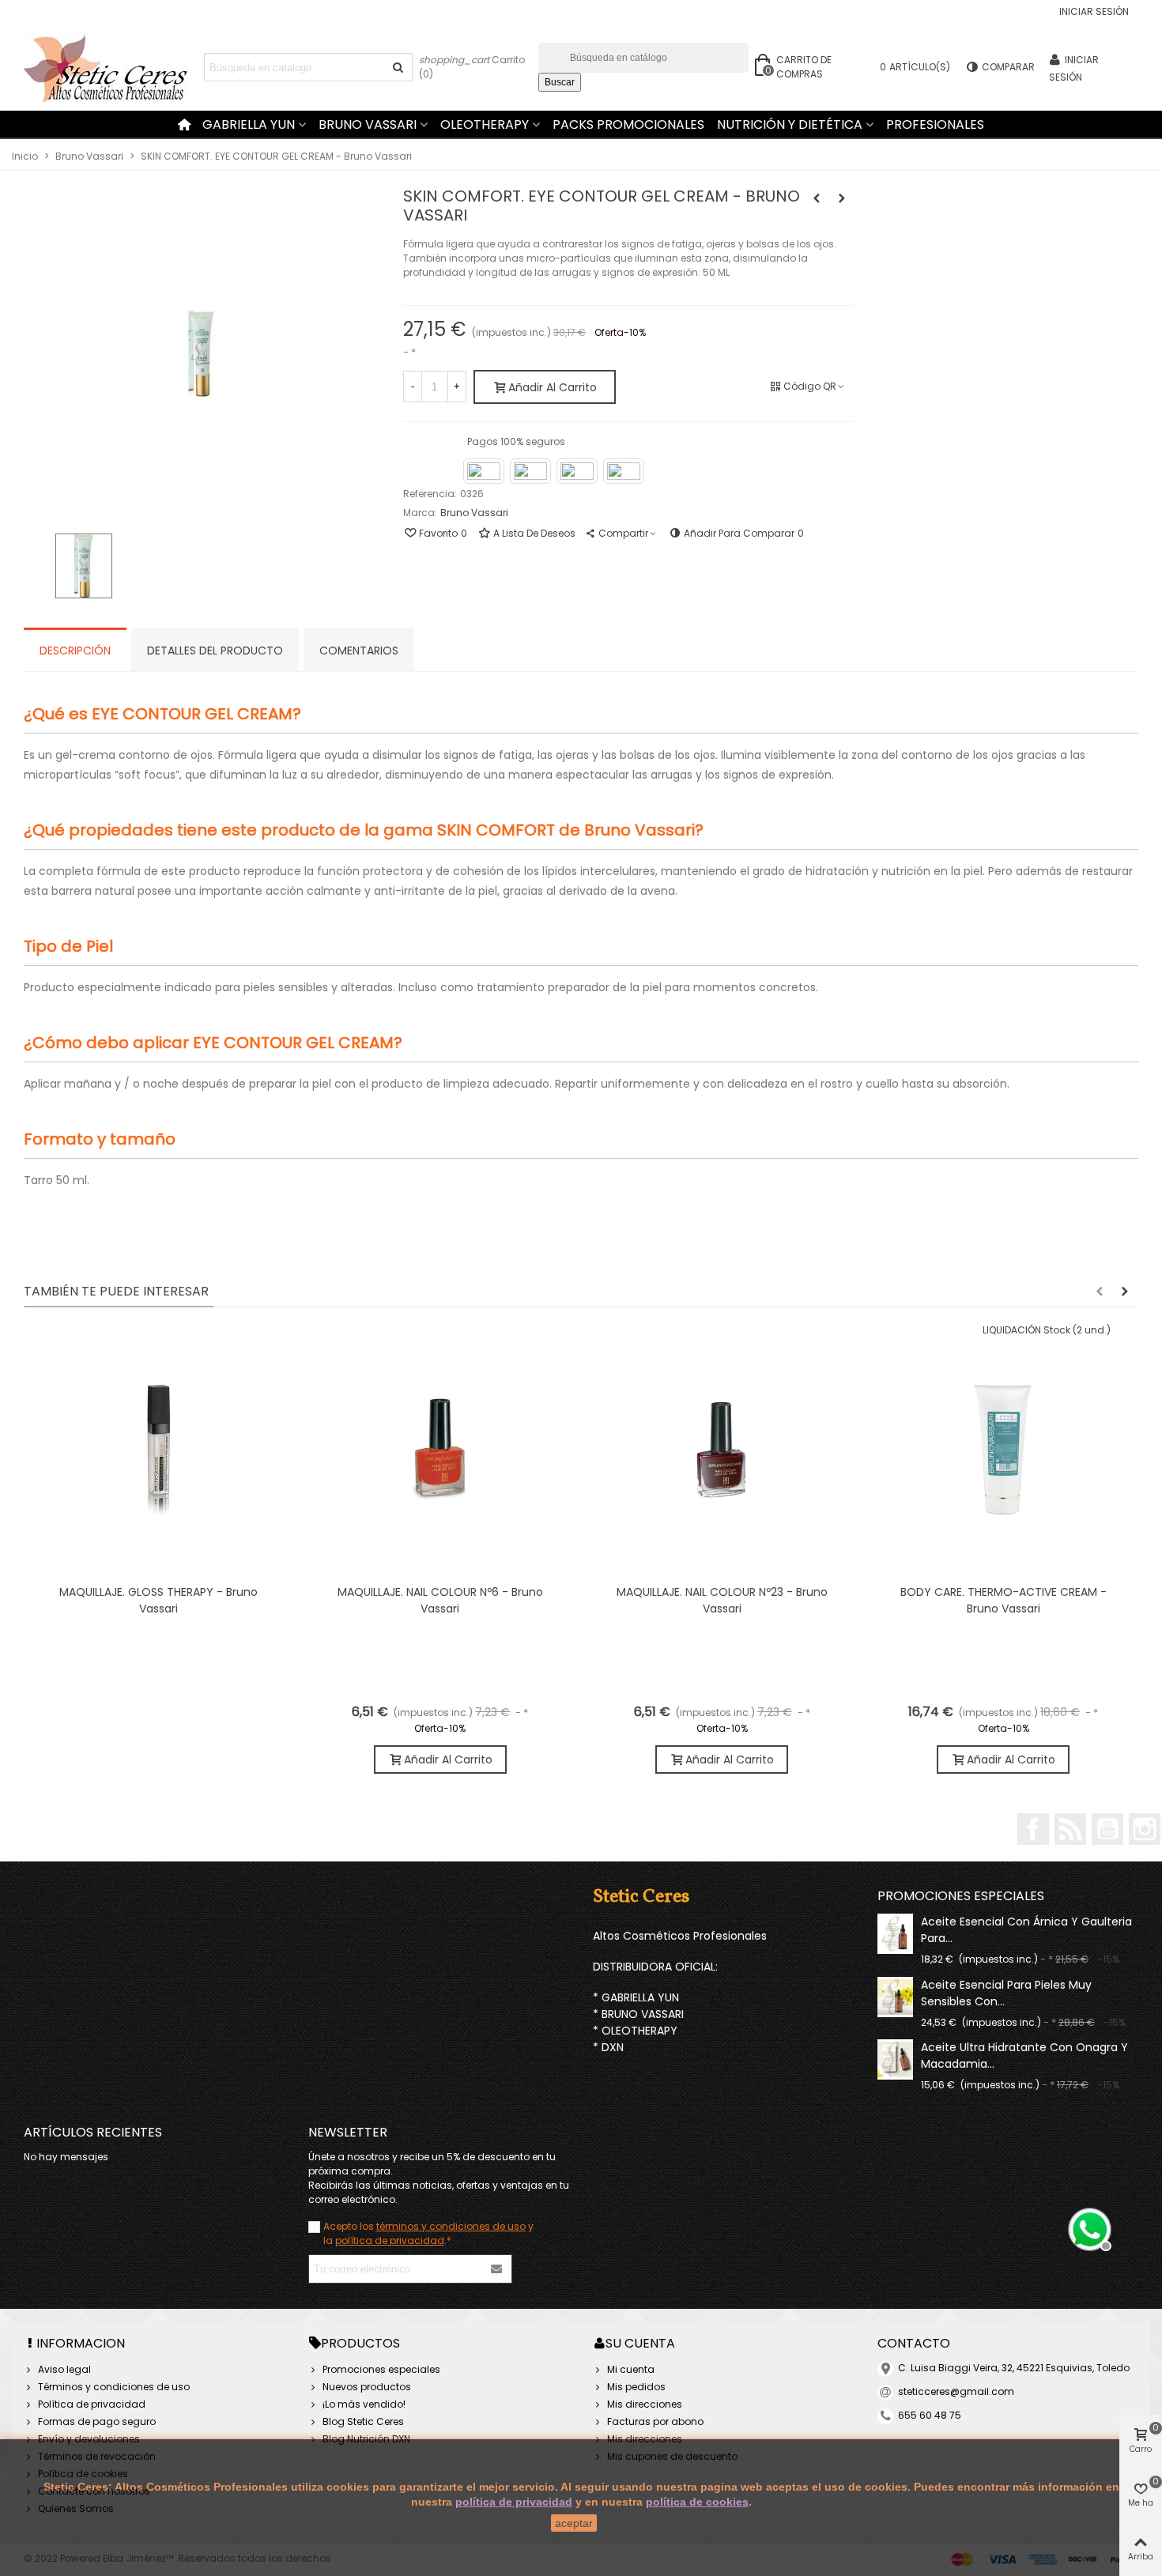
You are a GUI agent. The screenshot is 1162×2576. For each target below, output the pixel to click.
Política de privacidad (92, 2404)
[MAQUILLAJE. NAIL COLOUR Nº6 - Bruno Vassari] (440, 1450)
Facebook (1033, 1829)
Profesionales (935, 124)
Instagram (1145, 1829)
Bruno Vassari (368, 124)
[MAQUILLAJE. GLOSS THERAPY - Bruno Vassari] (159, 1450)
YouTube (1107, 1829)
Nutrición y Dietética (790, 124)
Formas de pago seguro (97, 2421)
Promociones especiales (961, 1896)
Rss (1070, 1829)
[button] (1100, 1292)
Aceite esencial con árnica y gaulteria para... (1026, 1930)
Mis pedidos (636, 2387)
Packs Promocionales (628, 124)
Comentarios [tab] (359, 651)
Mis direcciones (645, 2404)
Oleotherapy (485, 124)
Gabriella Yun (249, 124)
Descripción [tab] (75, 651)
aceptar (574, 2523)
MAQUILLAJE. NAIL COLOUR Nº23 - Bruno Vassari (722, 1600)
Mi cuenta (631, 2369)
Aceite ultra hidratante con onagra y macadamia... (1024, 2056)
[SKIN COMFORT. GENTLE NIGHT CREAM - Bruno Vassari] (817, 198)
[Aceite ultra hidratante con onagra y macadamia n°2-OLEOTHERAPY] (895, 2059)
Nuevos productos (367, 2387)
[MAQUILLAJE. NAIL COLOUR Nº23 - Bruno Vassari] (722, 1450)
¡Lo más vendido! (364, 2404)
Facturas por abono (655, 2421)
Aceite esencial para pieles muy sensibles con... (1006, 1993)
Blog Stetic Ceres (363, 2421)
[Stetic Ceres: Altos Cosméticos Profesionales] (111, 68)
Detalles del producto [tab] (215, 651)
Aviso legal (64, 2369)
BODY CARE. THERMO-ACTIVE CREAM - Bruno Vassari (1004, 1600)
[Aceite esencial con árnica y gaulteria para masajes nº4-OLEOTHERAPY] (895, 1934)
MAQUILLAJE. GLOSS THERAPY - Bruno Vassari (158, 1600)
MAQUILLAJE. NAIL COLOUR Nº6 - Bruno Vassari (440, 1600)
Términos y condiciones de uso (114, 2387)
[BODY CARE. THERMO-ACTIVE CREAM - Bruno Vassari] (842, 198)
